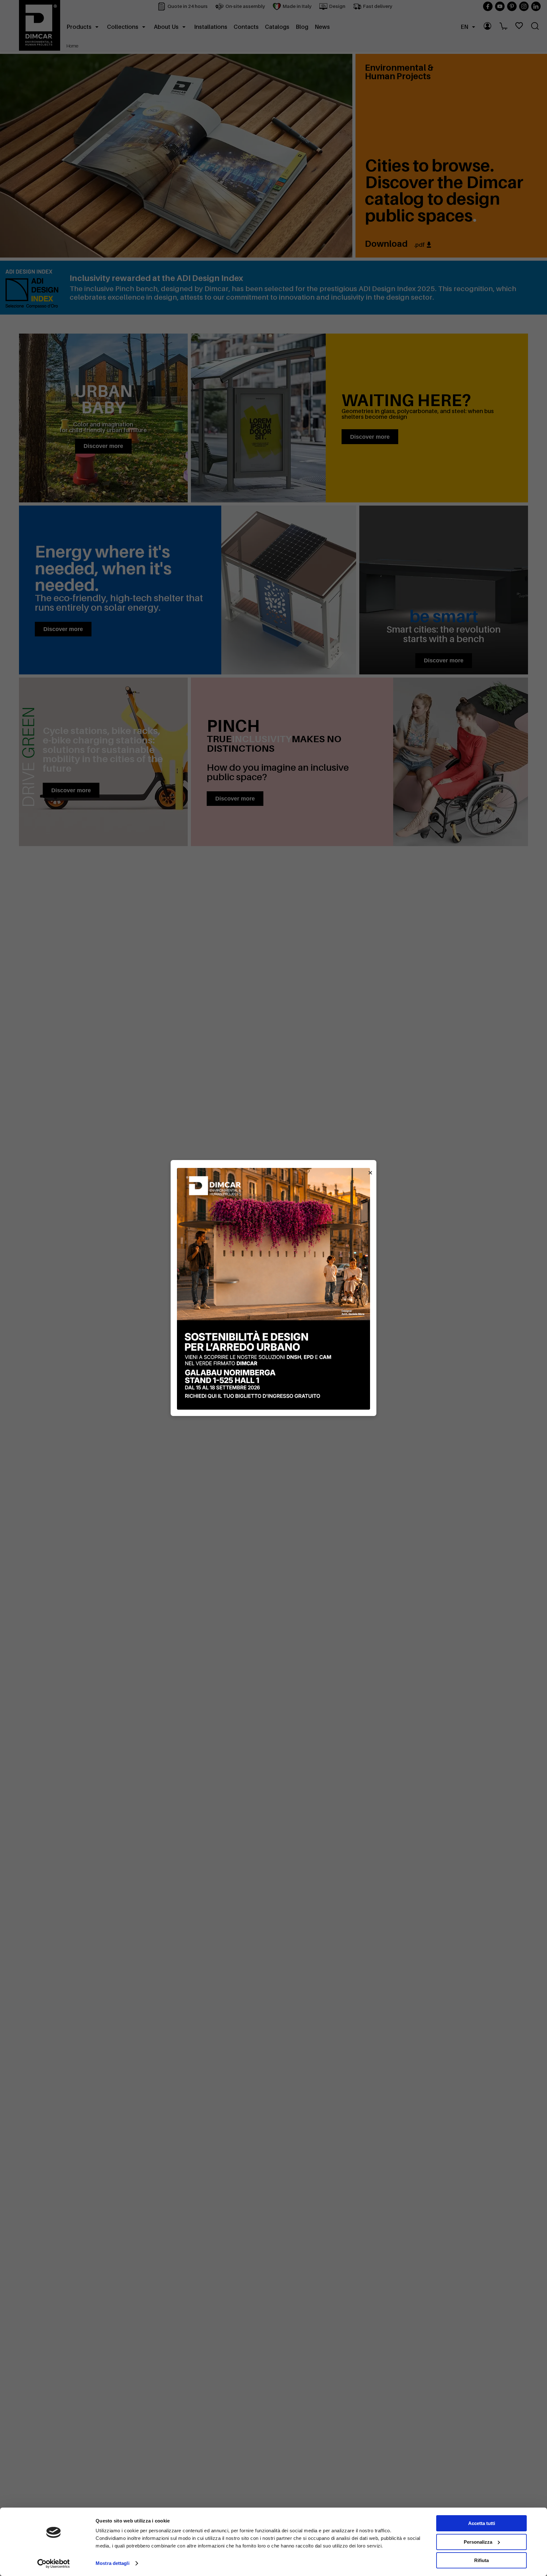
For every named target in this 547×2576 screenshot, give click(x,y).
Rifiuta (481, 2560)
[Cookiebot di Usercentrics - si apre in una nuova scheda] (54, 2564)
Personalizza (478, 2542)
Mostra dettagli (113, 2563)
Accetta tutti (482, 2523)
